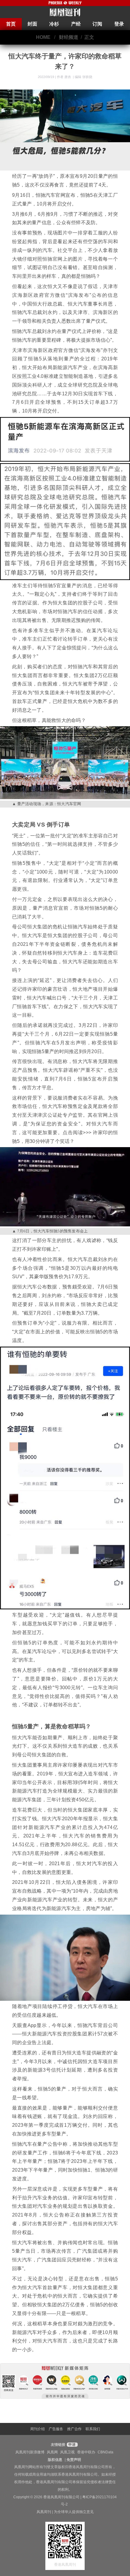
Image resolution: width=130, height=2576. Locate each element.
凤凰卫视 (67, 2452)
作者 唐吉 (64, 77)
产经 (76, 24)
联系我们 (93, 2429)
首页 (11, 24)
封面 (32, 24)
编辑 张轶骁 (83, 77)
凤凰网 (52, 2452)
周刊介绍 (37, 2429)
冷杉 (54, 24)
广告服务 (56, 2429)
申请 (71, 2445)
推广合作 (74, 2429)
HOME (43, 37)
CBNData (106, 2452)
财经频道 (69, 37)
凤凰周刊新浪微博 (30, 2452)
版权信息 (55, 2460)
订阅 (97, 24)
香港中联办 (86, 2452)
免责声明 (74, 2460)
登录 (119, 24)
